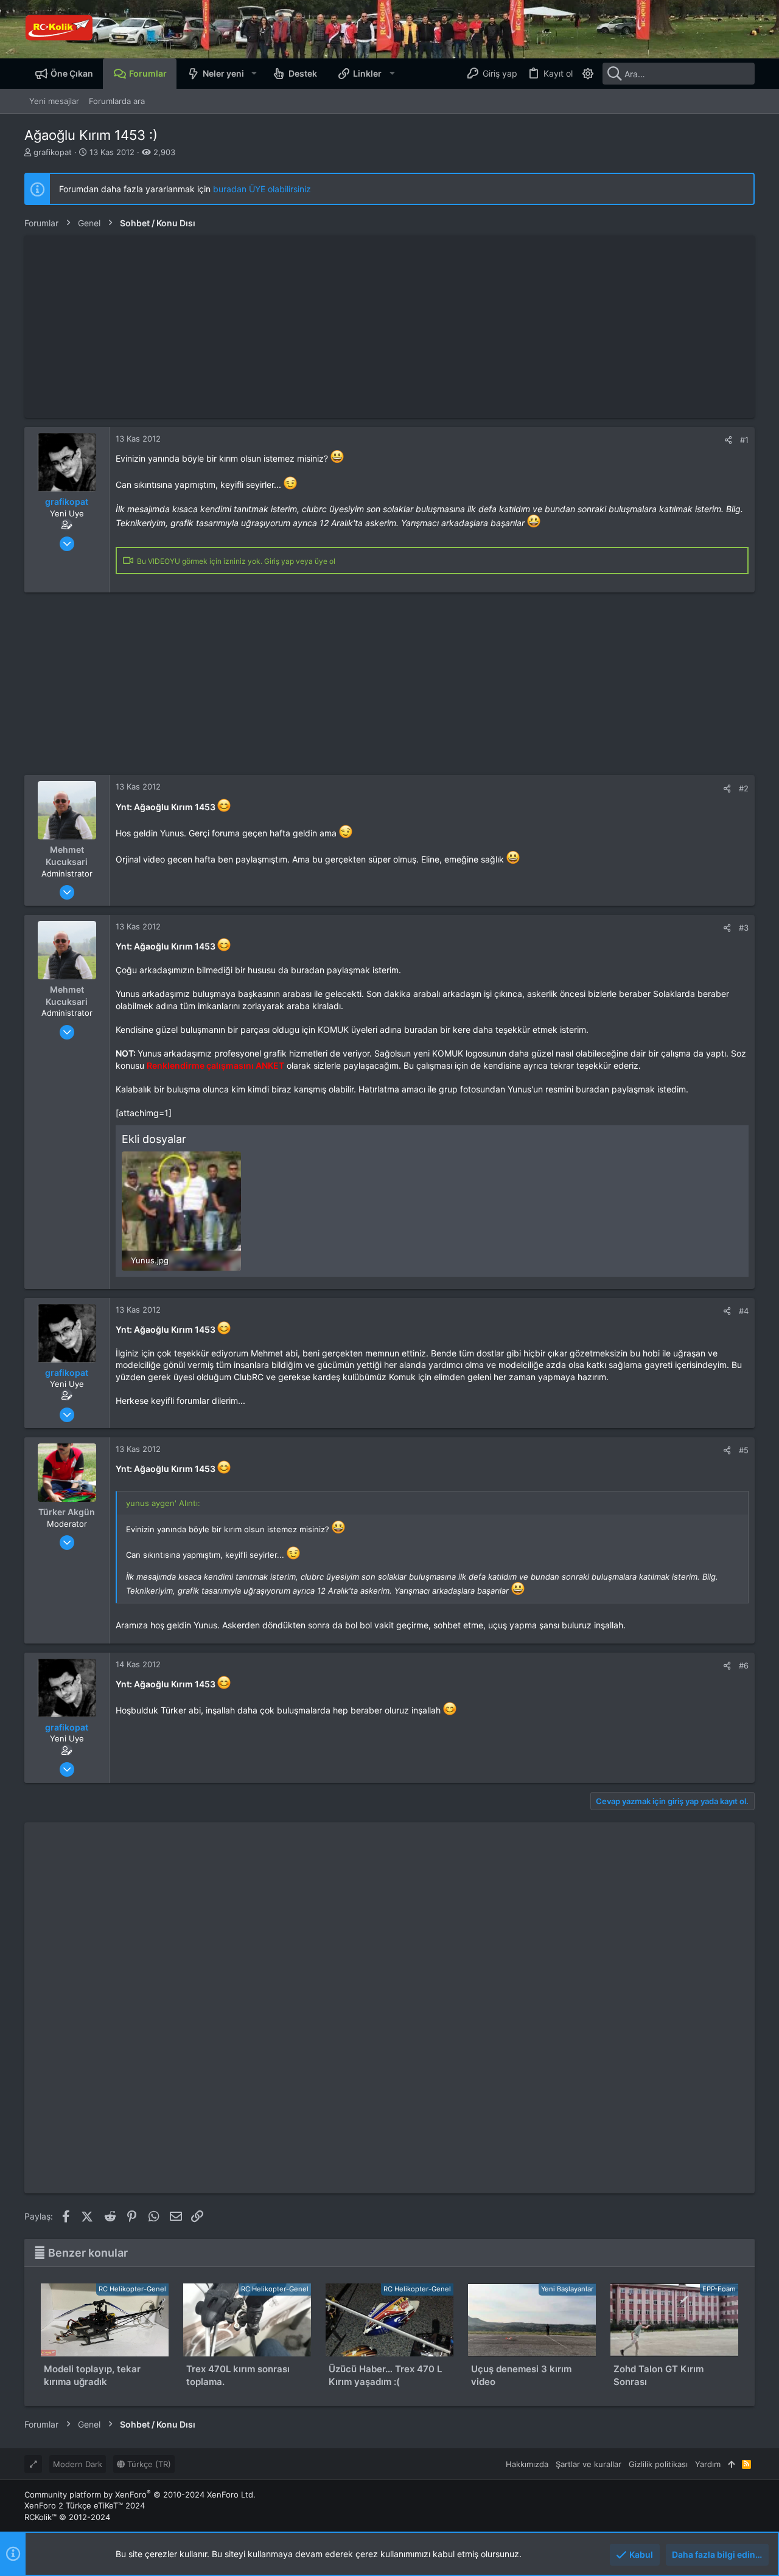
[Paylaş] (728, 440)
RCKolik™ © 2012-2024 (67, 2517)
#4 (744, 1311)
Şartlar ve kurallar (589, 2464)
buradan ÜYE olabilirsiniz (262, 189)
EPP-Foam (719, 2289)
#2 (744, 788)
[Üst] (731, 2464)
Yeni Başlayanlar (567, 2289)
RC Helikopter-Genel (132, 2289)
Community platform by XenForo (140, 2494)
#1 (744, 440)
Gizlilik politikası (658, 2464)
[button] (253, 74)
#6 (744, 1665)
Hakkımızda (527, 2464)
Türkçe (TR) (148, 2464)
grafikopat (53, 152)
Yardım (708, 2464)
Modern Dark (78, 2464)
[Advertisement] (389, 327)
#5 (744, 1450)
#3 (744, 928)
